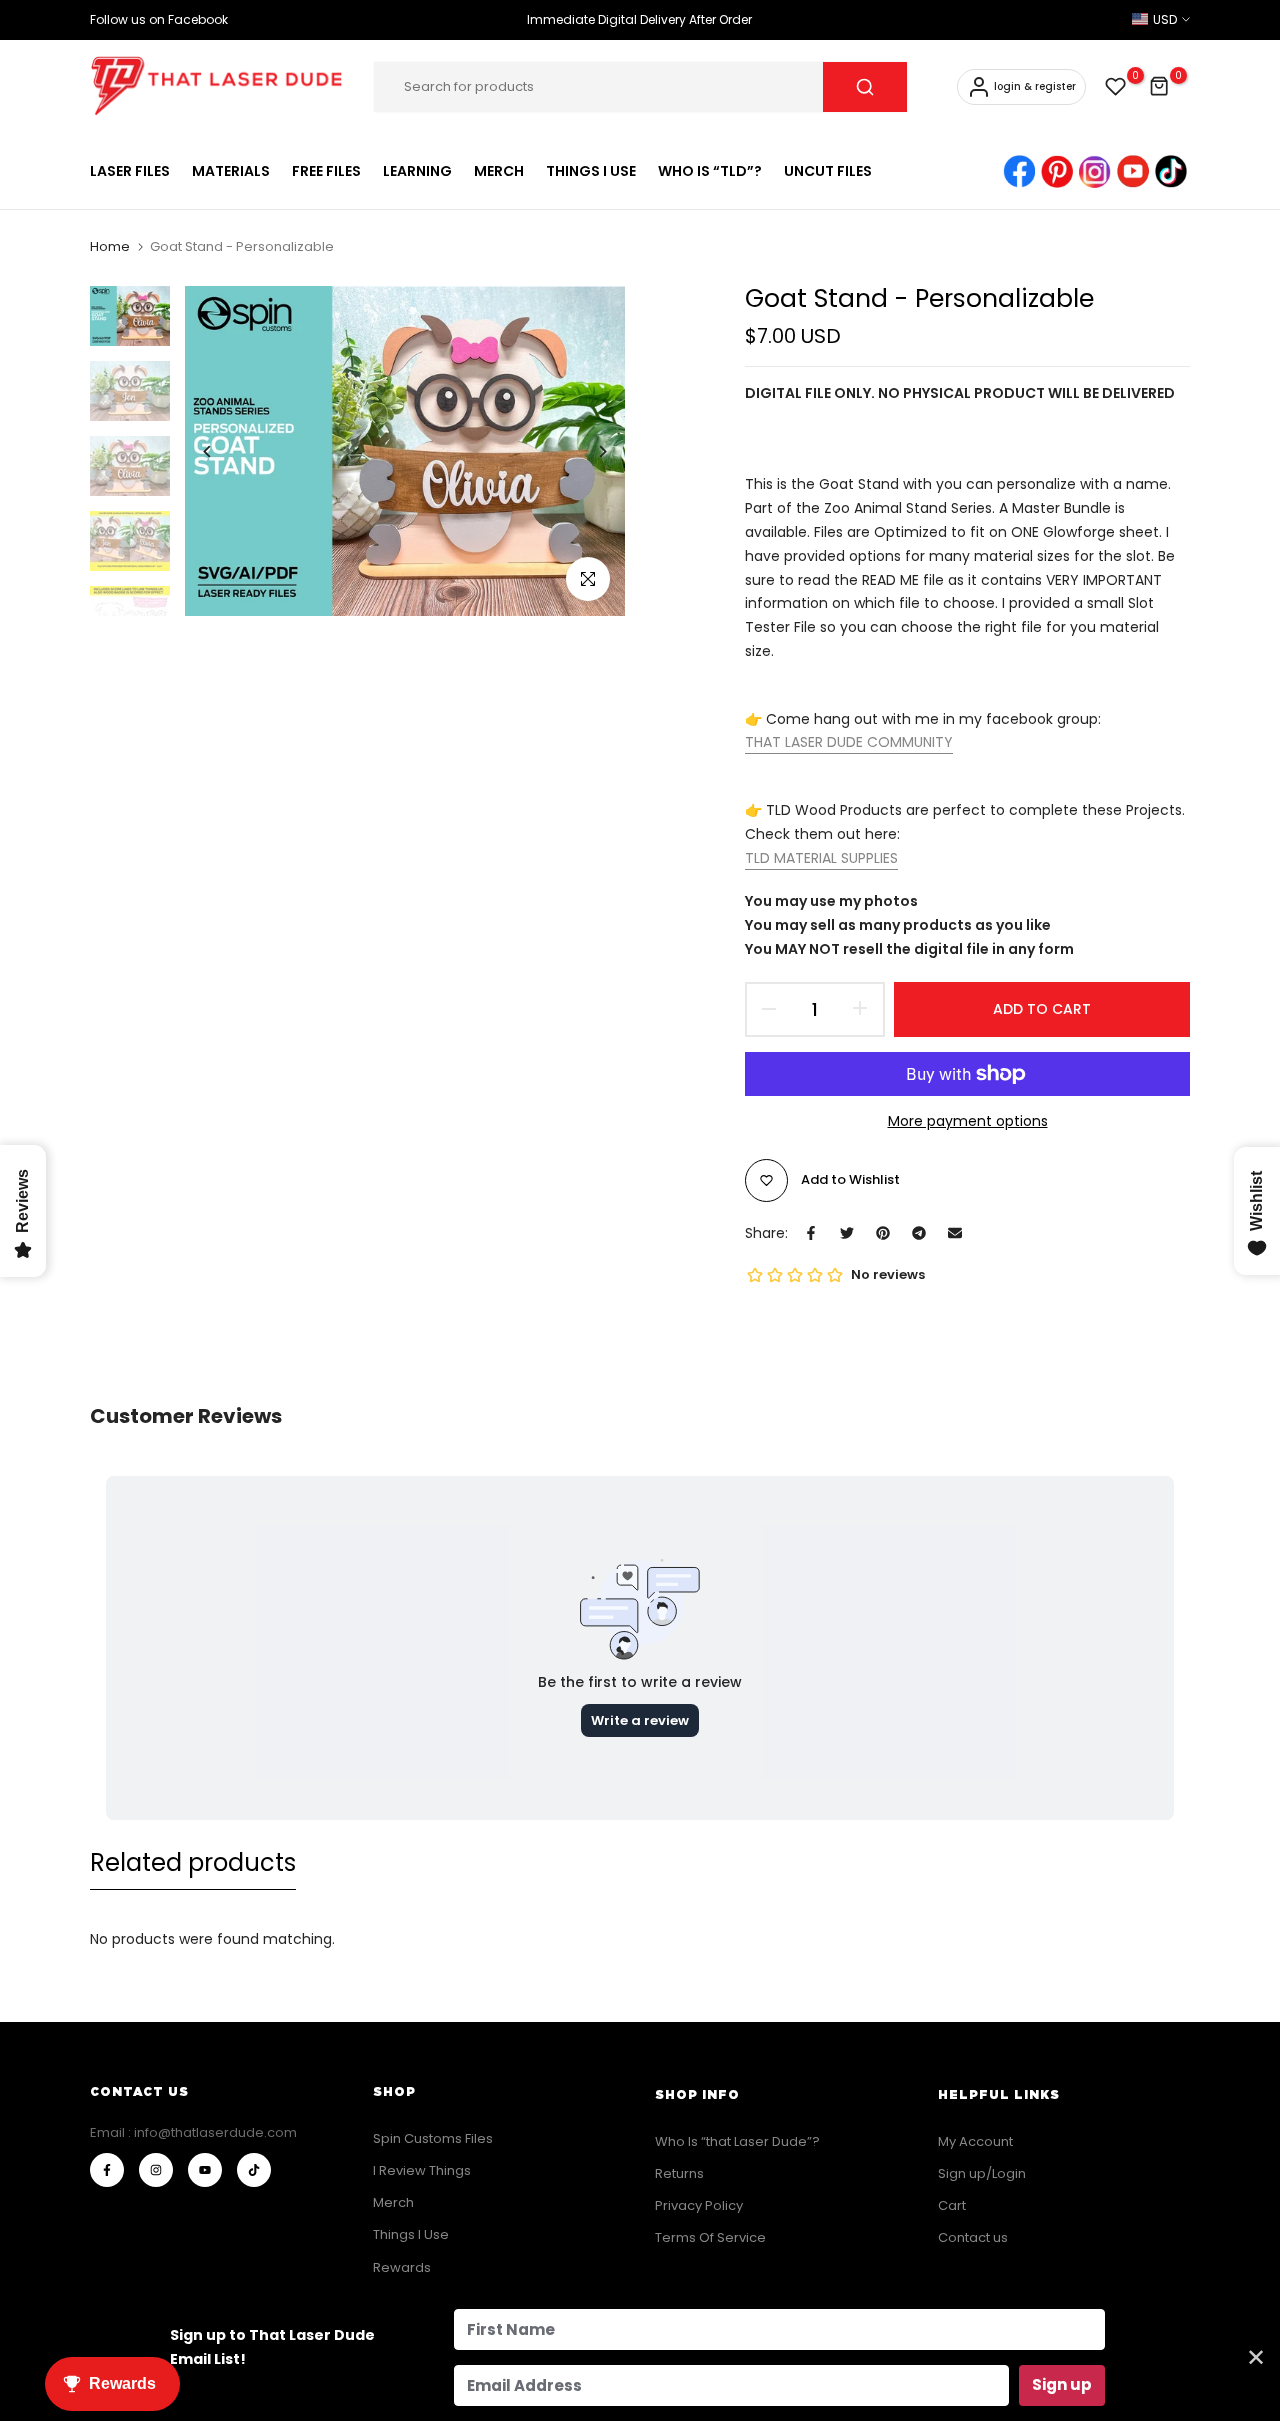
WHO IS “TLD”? (710, 171)
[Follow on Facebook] (107, 2170)
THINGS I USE (591, 171)
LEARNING (417, 171)
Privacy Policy (699, 2205)
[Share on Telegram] (919, 1233)
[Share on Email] (955, 1233)
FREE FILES (326, 171)
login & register (1035, 86)
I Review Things (422, 2170)
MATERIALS (231, 171)
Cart (952, 2205)
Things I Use (411, 2234)
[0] (1116, 87)
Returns (679, 2173)
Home (110, 247)
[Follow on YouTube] (205, 2170)
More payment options (968, 1121)
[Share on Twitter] (847, 1233)
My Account (975, 2141)
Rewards (402, 2267)
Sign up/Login (982, 2173)
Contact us (973, 2237)
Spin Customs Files (433, 2138)
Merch (393, 2202)
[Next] (587, 451)
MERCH (499, 171)
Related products (193, 1862)
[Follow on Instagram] (156, 2170)
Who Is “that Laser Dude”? (737, 2141)
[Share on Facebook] (811, 1233)
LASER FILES (130, 171)
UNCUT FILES (828, 171)
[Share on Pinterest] (883, 1233)
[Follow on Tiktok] (254, 2170)
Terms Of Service (710, 2237)
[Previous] (222, 451)
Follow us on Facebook (159, 19)
